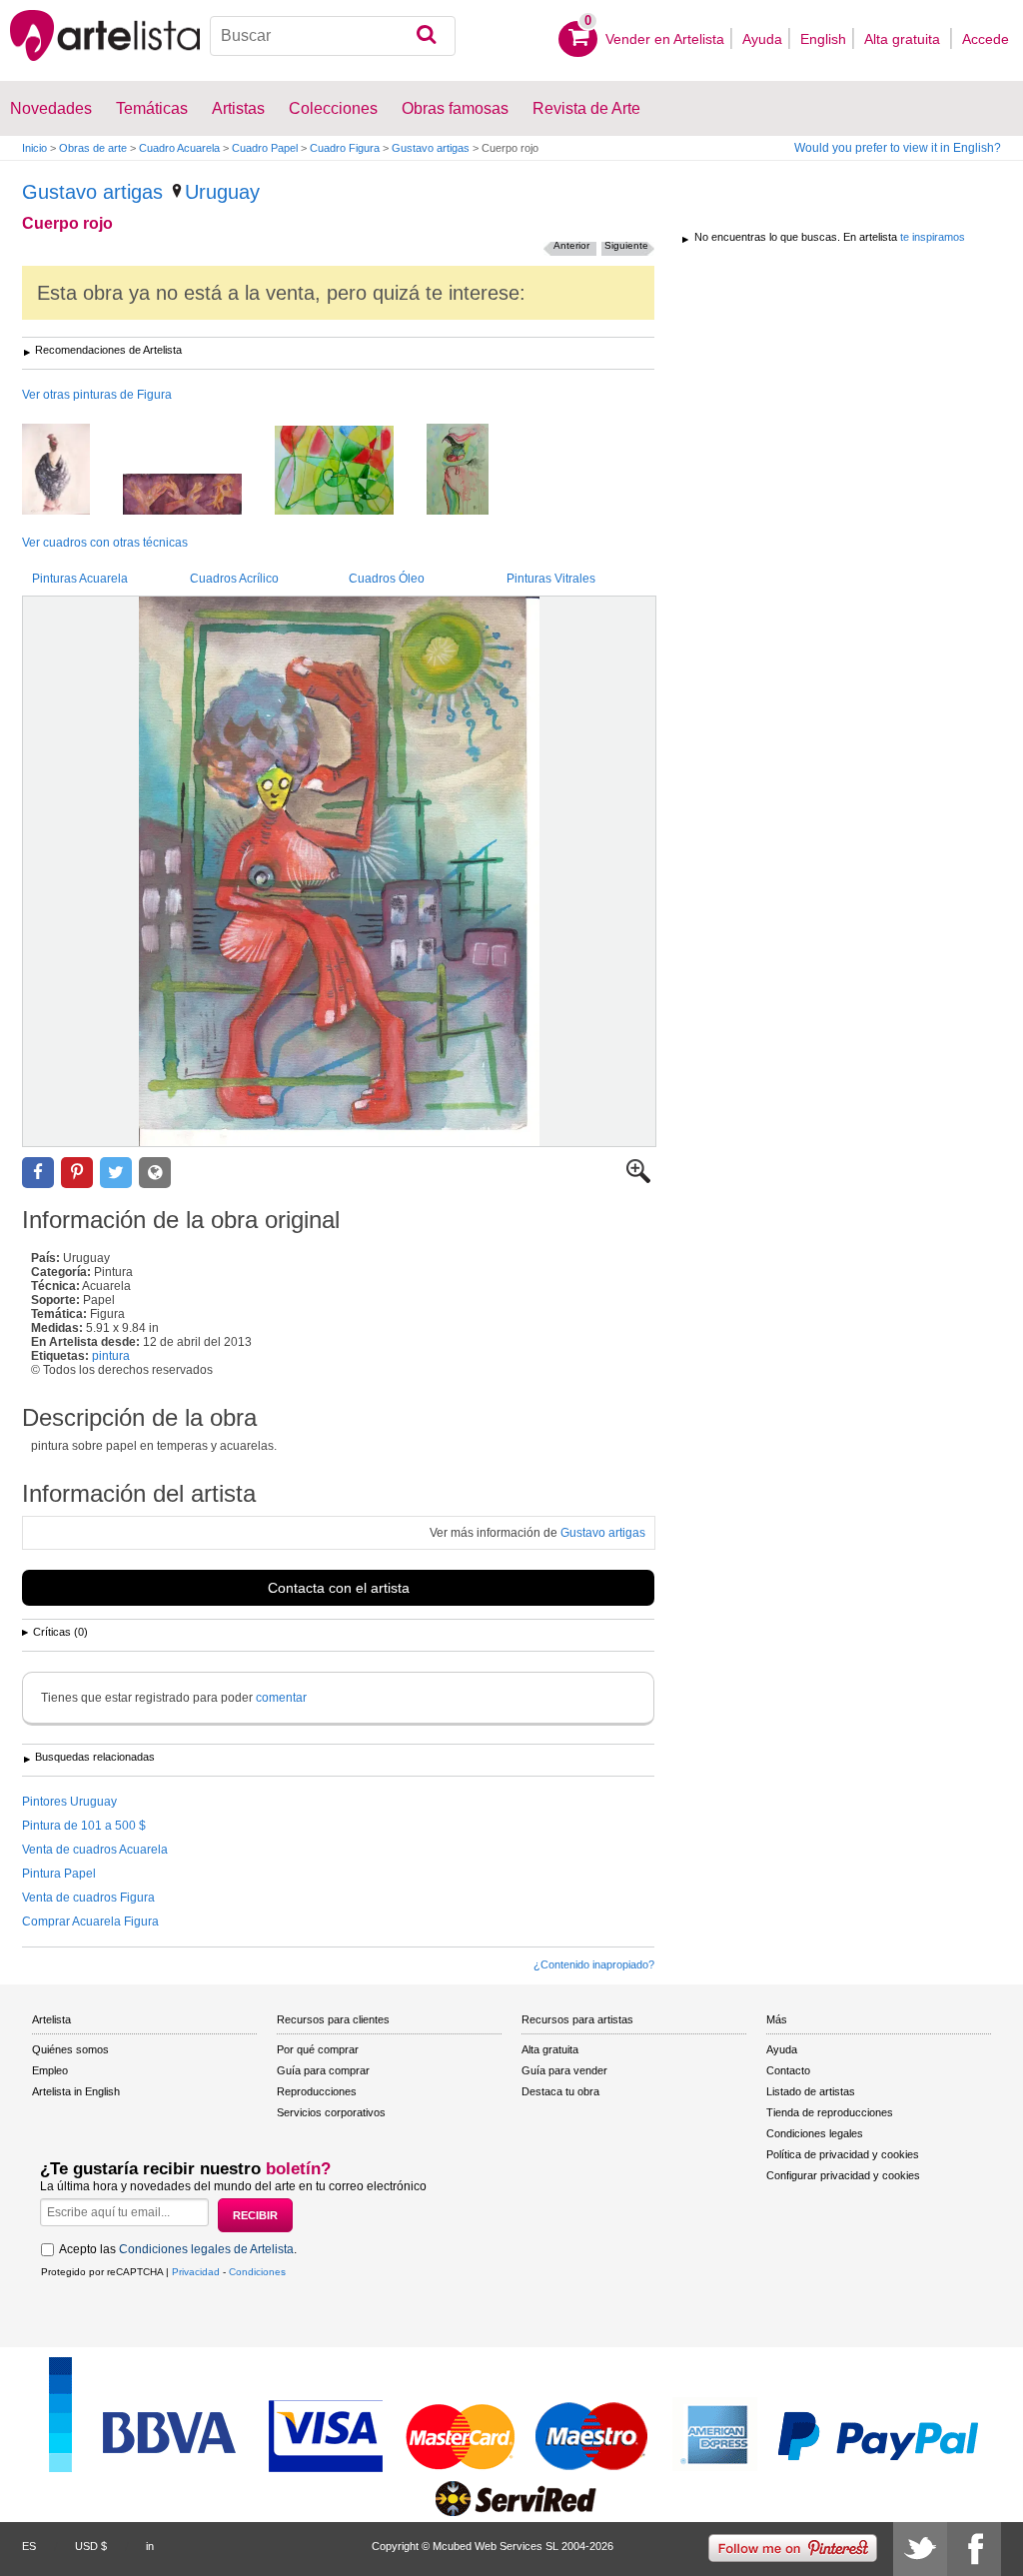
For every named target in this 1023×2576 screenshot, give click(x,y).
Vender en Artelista (665, 39)
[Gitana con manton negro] (71, 471)
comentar (281, 1698)
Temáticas (152, 108)
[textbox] (333, 36)
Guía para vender (564, 2070)
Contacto (788, 2070)
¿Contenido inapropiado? (594, 1964)
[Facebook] (974, 2549)
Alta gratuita (904, 39)
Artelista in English (76, 2091)
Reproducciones (317, 2091)
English (823, 39)
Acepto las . (178, 2249)
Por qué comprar (318, 2049)
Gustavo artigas (431, 148)
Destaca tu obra (560, 2091)
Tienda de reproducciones (830, 2112)
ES (29, 2546)
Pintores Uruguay (69, 1802)
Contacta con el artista (339, 1588)
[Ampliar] (638, 1179)
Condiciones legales (815, 2133)
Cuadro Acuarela (179, 148)
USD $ (91, 2546)
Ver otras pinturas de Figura (97, 395)
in (150, 2546)
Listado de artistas (811, 2091)
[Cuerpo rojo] (339, 871)
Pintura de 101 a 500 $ (84, 1826)
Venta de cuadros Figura (88, 1898)
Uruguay (222, 192)
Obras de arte (93, 148)
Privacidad (196, 2272)
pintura (111, 1356)
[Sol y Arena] (473, 471)
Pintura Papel (59, 1874)
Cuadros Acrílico (234, 579)
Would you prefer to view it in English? (898, 148)
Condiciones (257, 2272)
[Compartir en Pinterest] (77, 1173)
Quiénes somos (70, 2049)
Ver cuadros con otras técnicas (105, 543)
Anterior (571, 245)
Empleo (50, 2070)
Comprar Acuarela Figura (90, 1922)
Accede (986, 39)
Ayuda (762, 39)
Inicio (34, 148)
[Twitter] (920, 2549)
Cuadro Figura (345, 148)
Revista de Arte (586, 108)
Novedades (51, 108)
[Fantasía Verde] (349, 472)
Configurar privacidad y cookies (843, 2175)
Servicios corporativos (331, 2112)
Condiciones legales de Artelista (206, 2249)
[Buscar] (426, 36)
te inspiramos (933, 237)
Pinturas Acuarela (80, 579)
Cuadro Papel (265, 148)
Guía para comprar (323, 2070)
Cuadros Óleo (387, 579)
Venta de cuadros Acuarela (95, 1850)
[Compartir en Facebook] (38, 1173)
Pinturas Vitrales (551, 579)
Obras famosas (455, 108)
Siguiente (626, 245)
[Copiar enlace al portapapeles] (155, 1173)
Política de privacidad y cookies (843, 2154)
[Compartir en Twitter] (116, 1173)
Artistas (238, 108)
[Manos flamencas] (197, 496)
